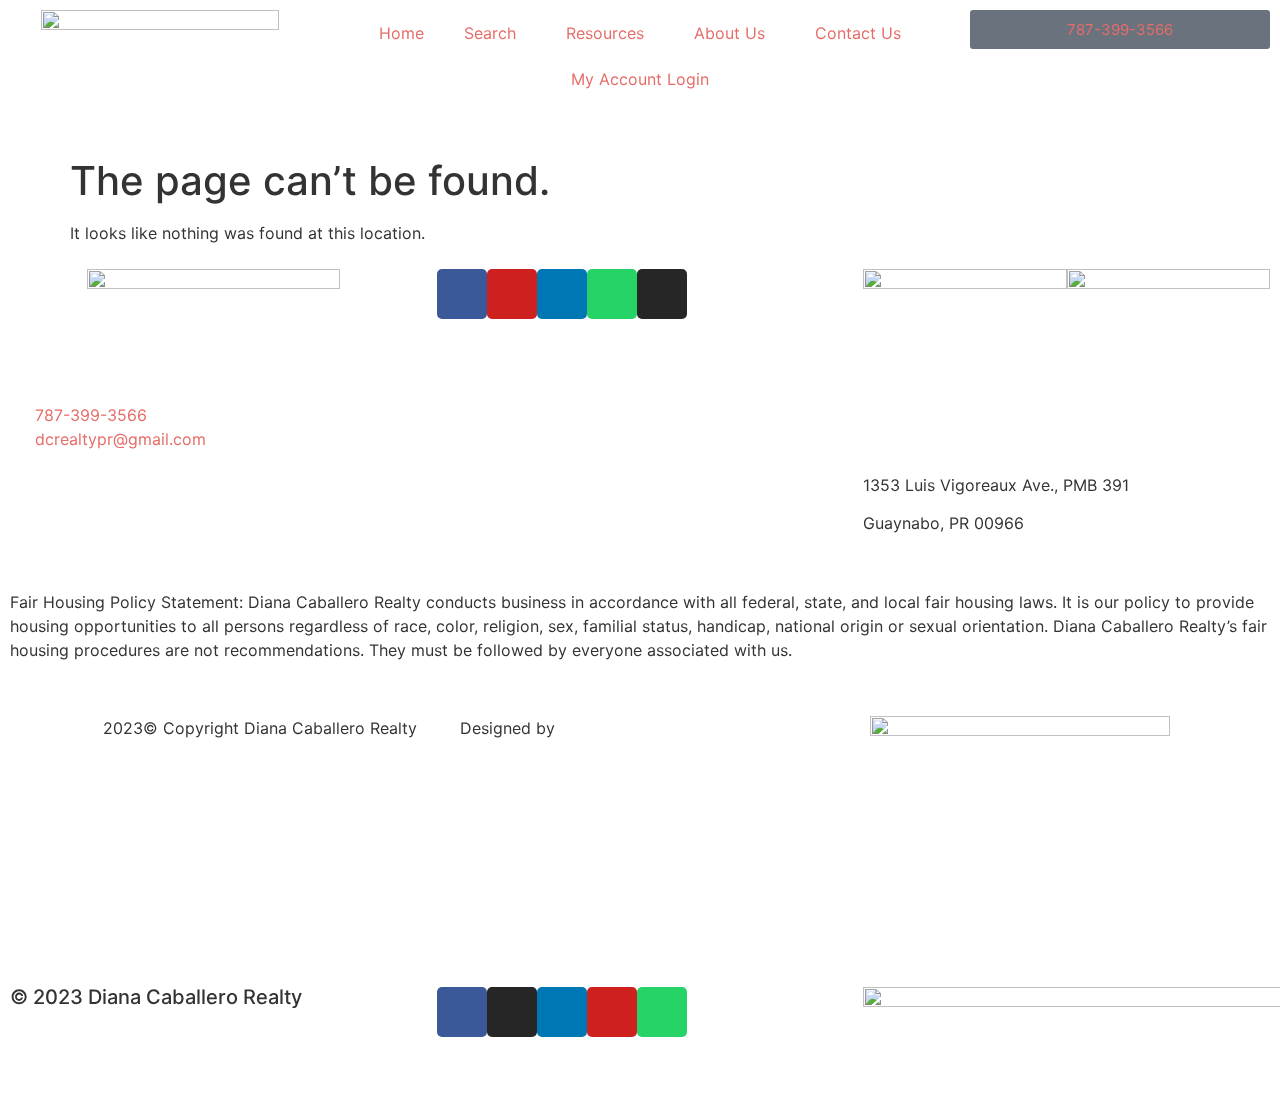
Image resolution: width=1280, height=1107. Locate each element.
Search (490, 33)
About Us (729, 33)
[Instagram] (662, 294)
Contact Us (858, 33)
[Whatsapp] (612, 294)
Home (401, 33)
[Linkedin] (562, 294)
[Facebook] (462, 294)
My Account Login (640, 79)
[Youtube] (512, 294)
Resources (605, 33)
